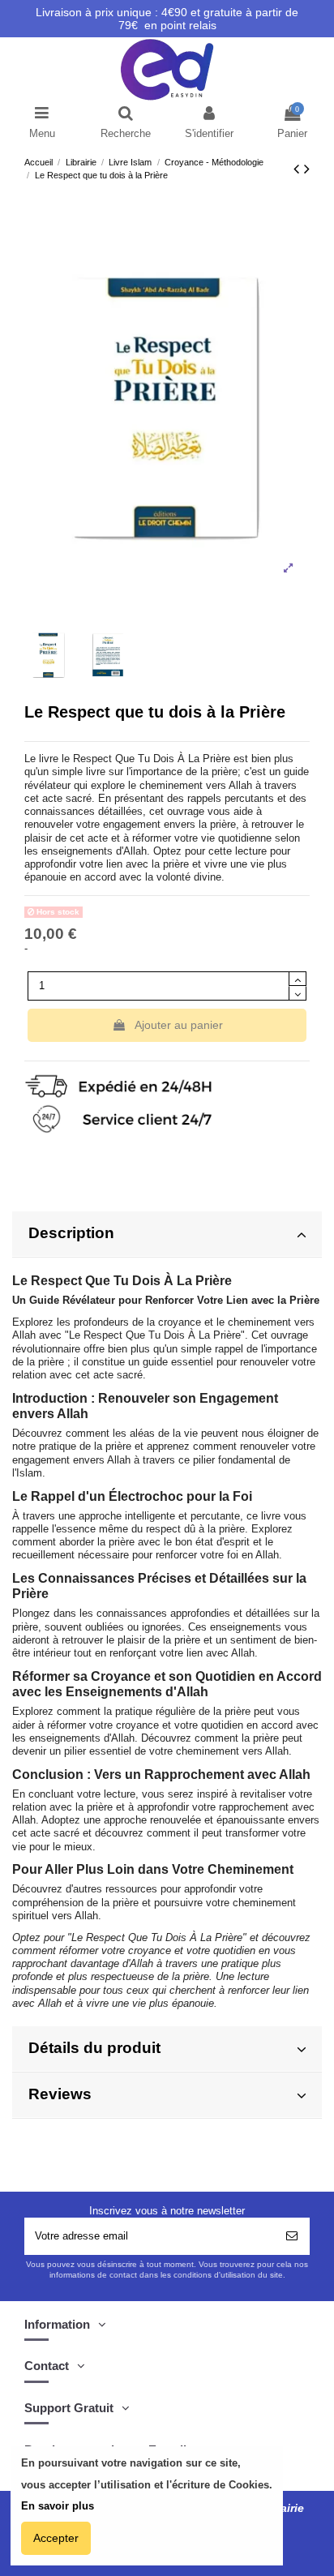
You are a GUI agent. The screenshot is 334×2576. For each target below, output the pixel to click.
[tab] (167, 1234)
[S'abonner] (292, 2236)
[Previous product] (299, 169)
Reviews (60, 2094)
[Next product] (307, 169)
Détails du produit (94, 2048)
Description (71, 1233)
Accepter (56, 2538)
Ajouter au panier (179, 1025)
